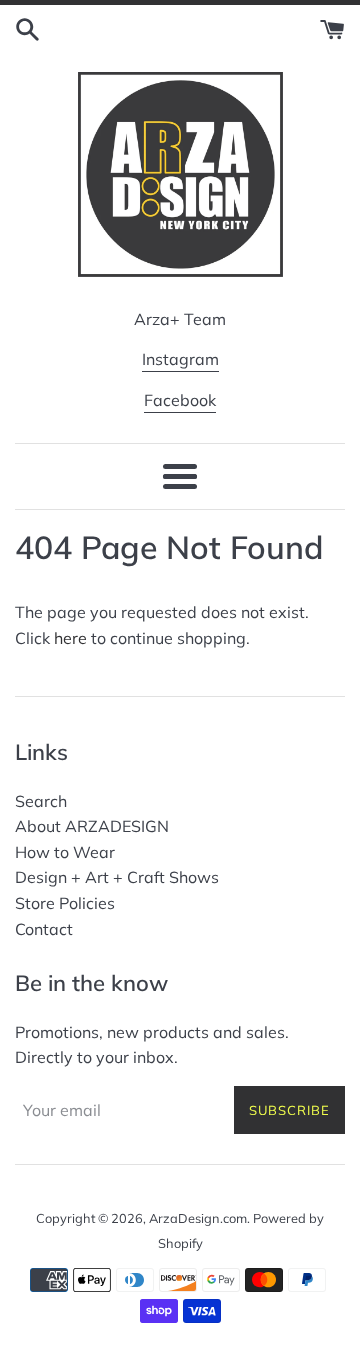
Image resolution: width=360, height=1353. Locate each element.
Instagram (180, 359)
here (70, 638)
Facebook (180, 400)
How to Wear (65, 852)
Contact (44, 929)
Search (41, 801)
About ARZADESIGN (92, 826)
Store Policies (65, 903)
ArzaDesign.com (198, 1218)
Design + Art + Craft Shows (117, 877)
